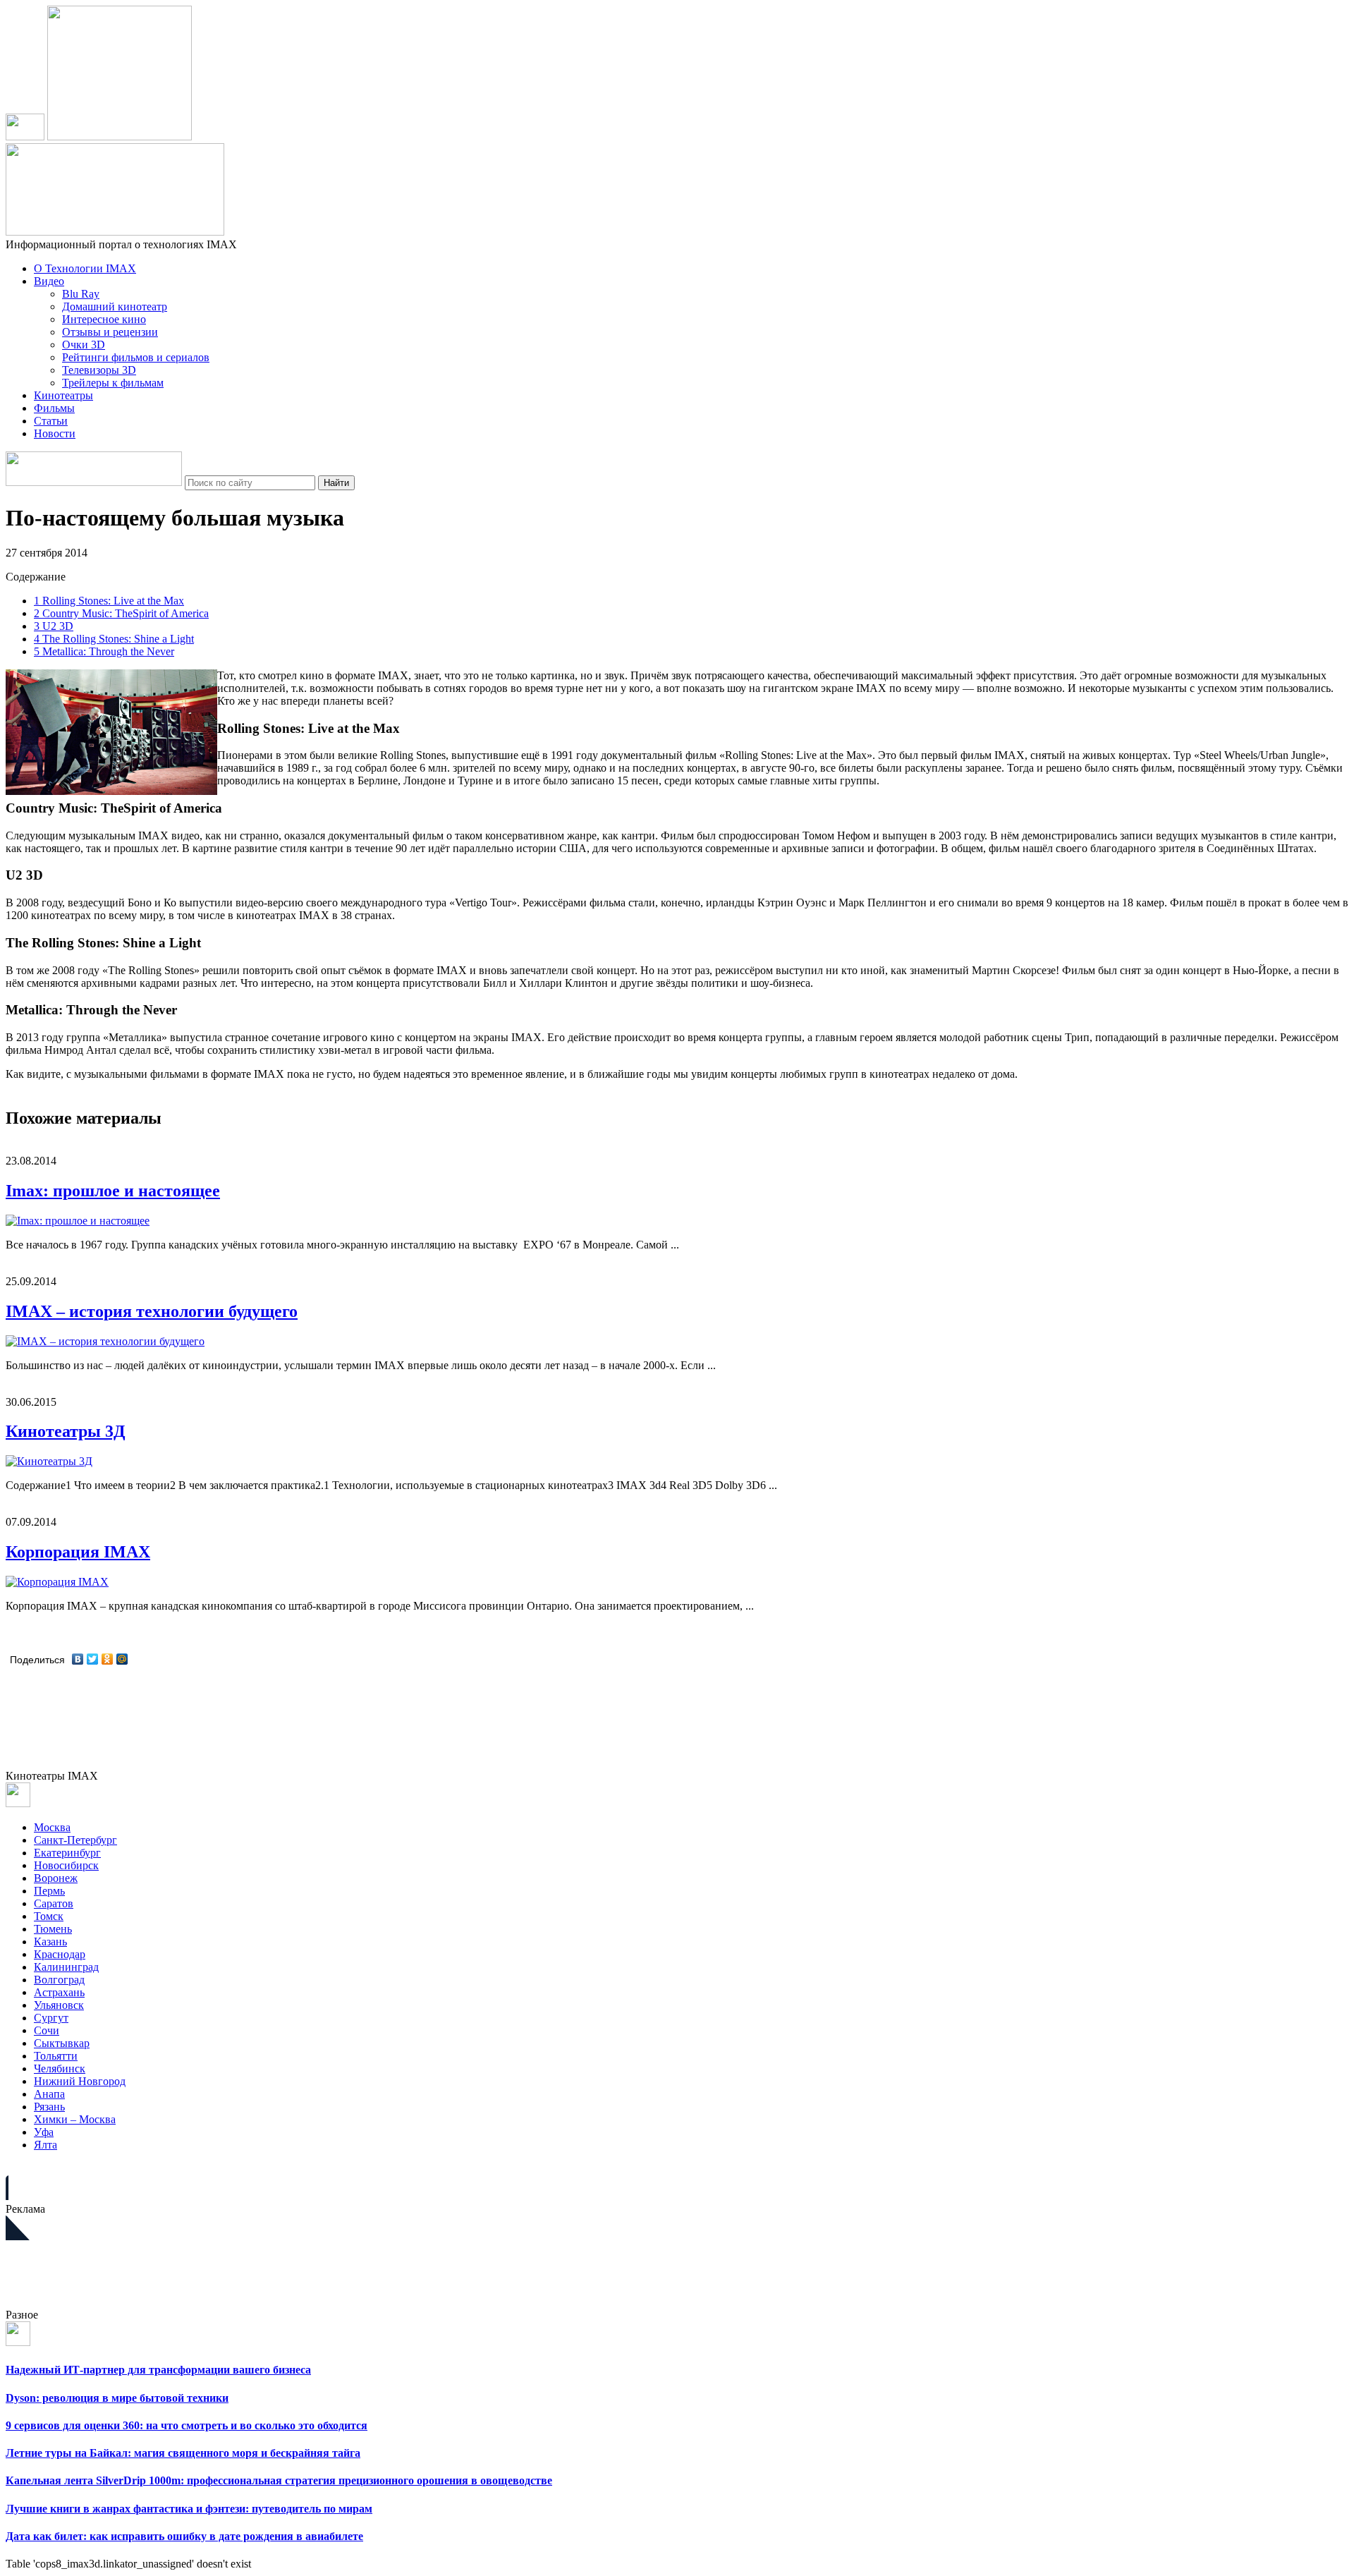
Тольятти (56, 2056)
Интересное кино (104, 319)
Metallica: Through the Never (104, 651)
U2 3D (54, 626)
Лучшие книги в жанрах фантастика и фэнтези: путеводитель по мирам (189, 2509)
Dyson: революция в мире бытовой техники (117, 2398)
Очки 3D (84, 345)
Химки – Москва (75, 2119)
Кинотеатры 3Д (66, 1431)
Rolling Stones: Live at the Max (109, 601)
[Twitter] (93, 1659)
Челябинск (60, 2068)
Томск (49, 1916)
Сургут (51, 2018)
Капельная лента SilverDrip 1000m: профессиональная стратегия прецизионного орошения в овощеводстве (279, 2480)
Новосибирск (66, 1865)
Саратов (54, 1903)
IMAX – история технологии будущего (152, 1311)
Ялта (45, 2145)
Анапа (49, 2094)
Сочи (47, 2030)
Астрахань (59, 1992)
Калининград (66, 1967)
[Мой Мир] (122, 1659)
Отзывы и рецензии (110, 332)
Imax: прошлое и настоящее (113, 1191)
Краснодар (60, 1954)
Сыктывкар (62, 2043)
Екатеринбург (67, 1853)
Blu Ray (81, 294)
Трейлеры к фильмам (113, 383)
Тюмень (53, 1929)
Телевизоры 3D (99, 370)
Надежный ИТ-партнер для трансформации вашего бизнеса (158, 2370)
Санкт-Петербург (75, 1840)
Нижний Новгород (80, 2081)
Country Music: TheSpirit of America (121, 613)
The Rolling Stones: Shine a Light (114, 639)
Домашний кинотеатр (115, 306)
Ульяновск (59, 2005)
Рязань (49, 2107)
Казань (50, 1942)
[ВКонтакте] (78, 1659)
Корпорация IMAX (78, 1552)
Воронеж (56, 1878)
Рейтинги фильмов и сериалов (136, 357)
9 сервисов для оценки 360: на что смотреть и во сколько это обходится (187, 2425)
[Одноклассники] (108, 1659)
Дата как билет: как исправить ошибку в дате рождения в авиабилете (184, 2536)
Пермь (49, 1891)
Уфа (44, 2132)
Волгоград (59, 1980)
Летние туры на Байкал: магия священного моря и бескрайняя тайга (183, 2453)
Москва (52, 1827)
